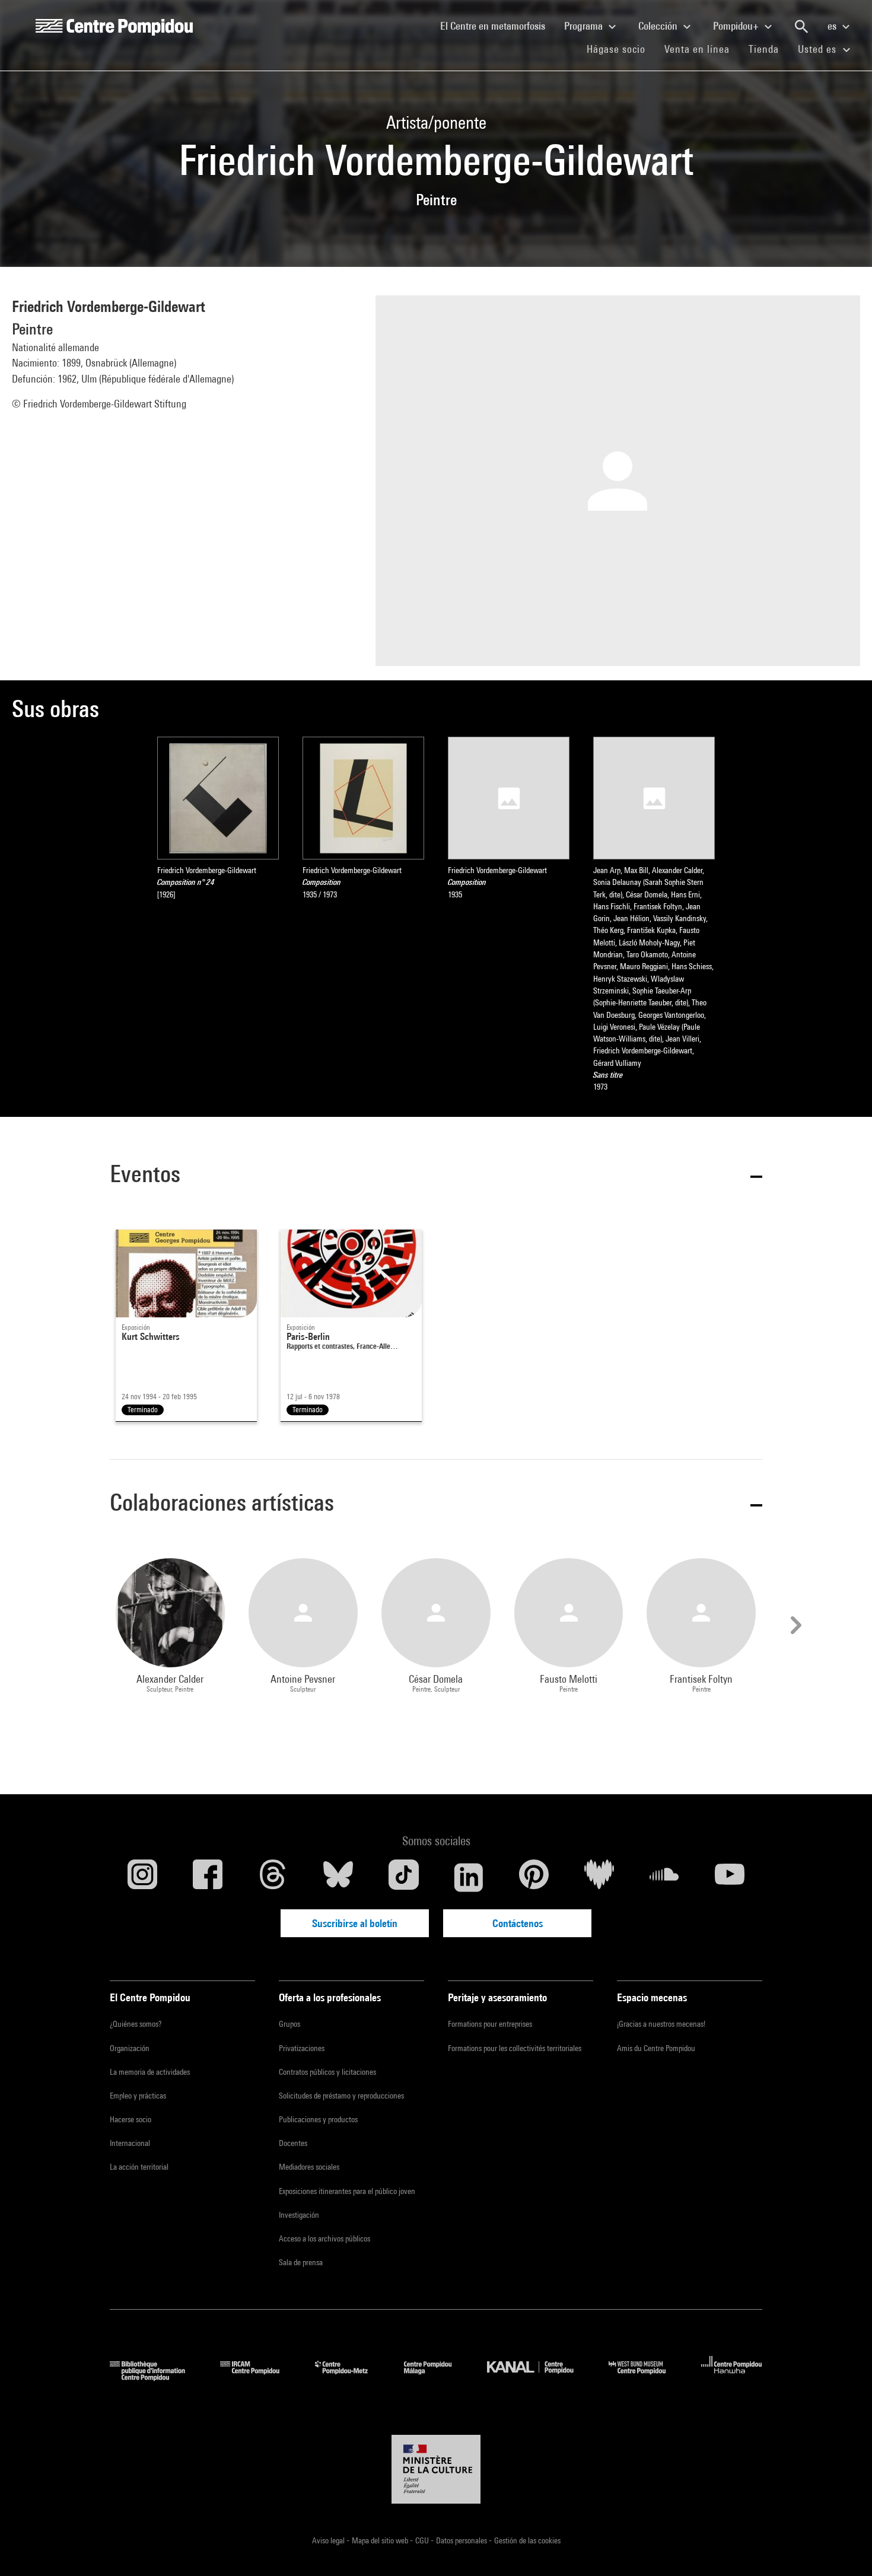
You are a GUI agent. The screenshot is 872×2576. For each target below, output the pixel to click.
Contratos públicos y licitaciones (327, 2072)
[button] (436, 1176)
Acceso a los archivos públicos (324, 2239)
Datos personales (462, 2540)
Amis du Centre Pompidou (656, 2048)
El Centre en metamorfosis (497, 26)
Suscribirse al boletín (355, 1923)
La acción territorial (139, 2167)
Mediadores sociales (309, 2167)
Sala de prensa (301, 2262)
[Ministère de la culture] (436, 2469)
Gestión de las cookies (527, 2540)
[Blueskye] (338, 1877)
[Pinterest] (534, 1877)
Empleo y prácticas (138, 2096)
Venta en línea (697, 49)
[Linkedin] (469, 1877)
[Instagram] (142, 1877)
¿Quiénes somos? (136, 2024)
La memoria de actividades (150, 2072)
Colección (659, 26)
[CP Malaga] (437, 2377)
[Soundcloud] (664, 1877)
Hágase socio (621, 49)
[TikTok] (403, 1877)
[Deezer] (599, 1877)
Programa (585, 26)
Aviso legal (329, 2540)
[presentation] (794, 1625)
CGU (423, 2540)
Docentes (293, 2143)
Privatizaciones (302, 2048)
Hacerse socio (131, 2119)
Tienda (768, 49)
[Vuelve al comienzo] (844, 2548)
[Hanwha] (732, 2377)
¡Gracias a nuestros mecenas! (661, 2024)
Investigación (299, 2215)
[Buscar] (801, 27)
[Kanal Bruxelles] (539, 2377)
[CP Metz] (350, 2377)
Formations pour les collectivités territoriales (515, 2048)
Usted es (819, 49)
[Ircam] (259, 2377)
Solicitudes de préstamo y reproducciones (341, 2096)
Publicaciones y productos (318, 2119)
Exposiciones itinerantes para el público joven (347, 2191)
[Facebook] (208, 1877)
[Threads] (273, 1877)
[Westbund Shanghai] (646, 2377)
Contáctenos (518, 1923)
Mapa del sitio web (381, 2540)
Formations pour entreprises (490, 2024)
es (833, 26)
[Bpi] (156, 2377)
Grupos (289, 2024)
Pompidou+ (737, 26)
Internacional (130, 2143)
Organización (130, 2048)
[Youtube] (730, 1877)
